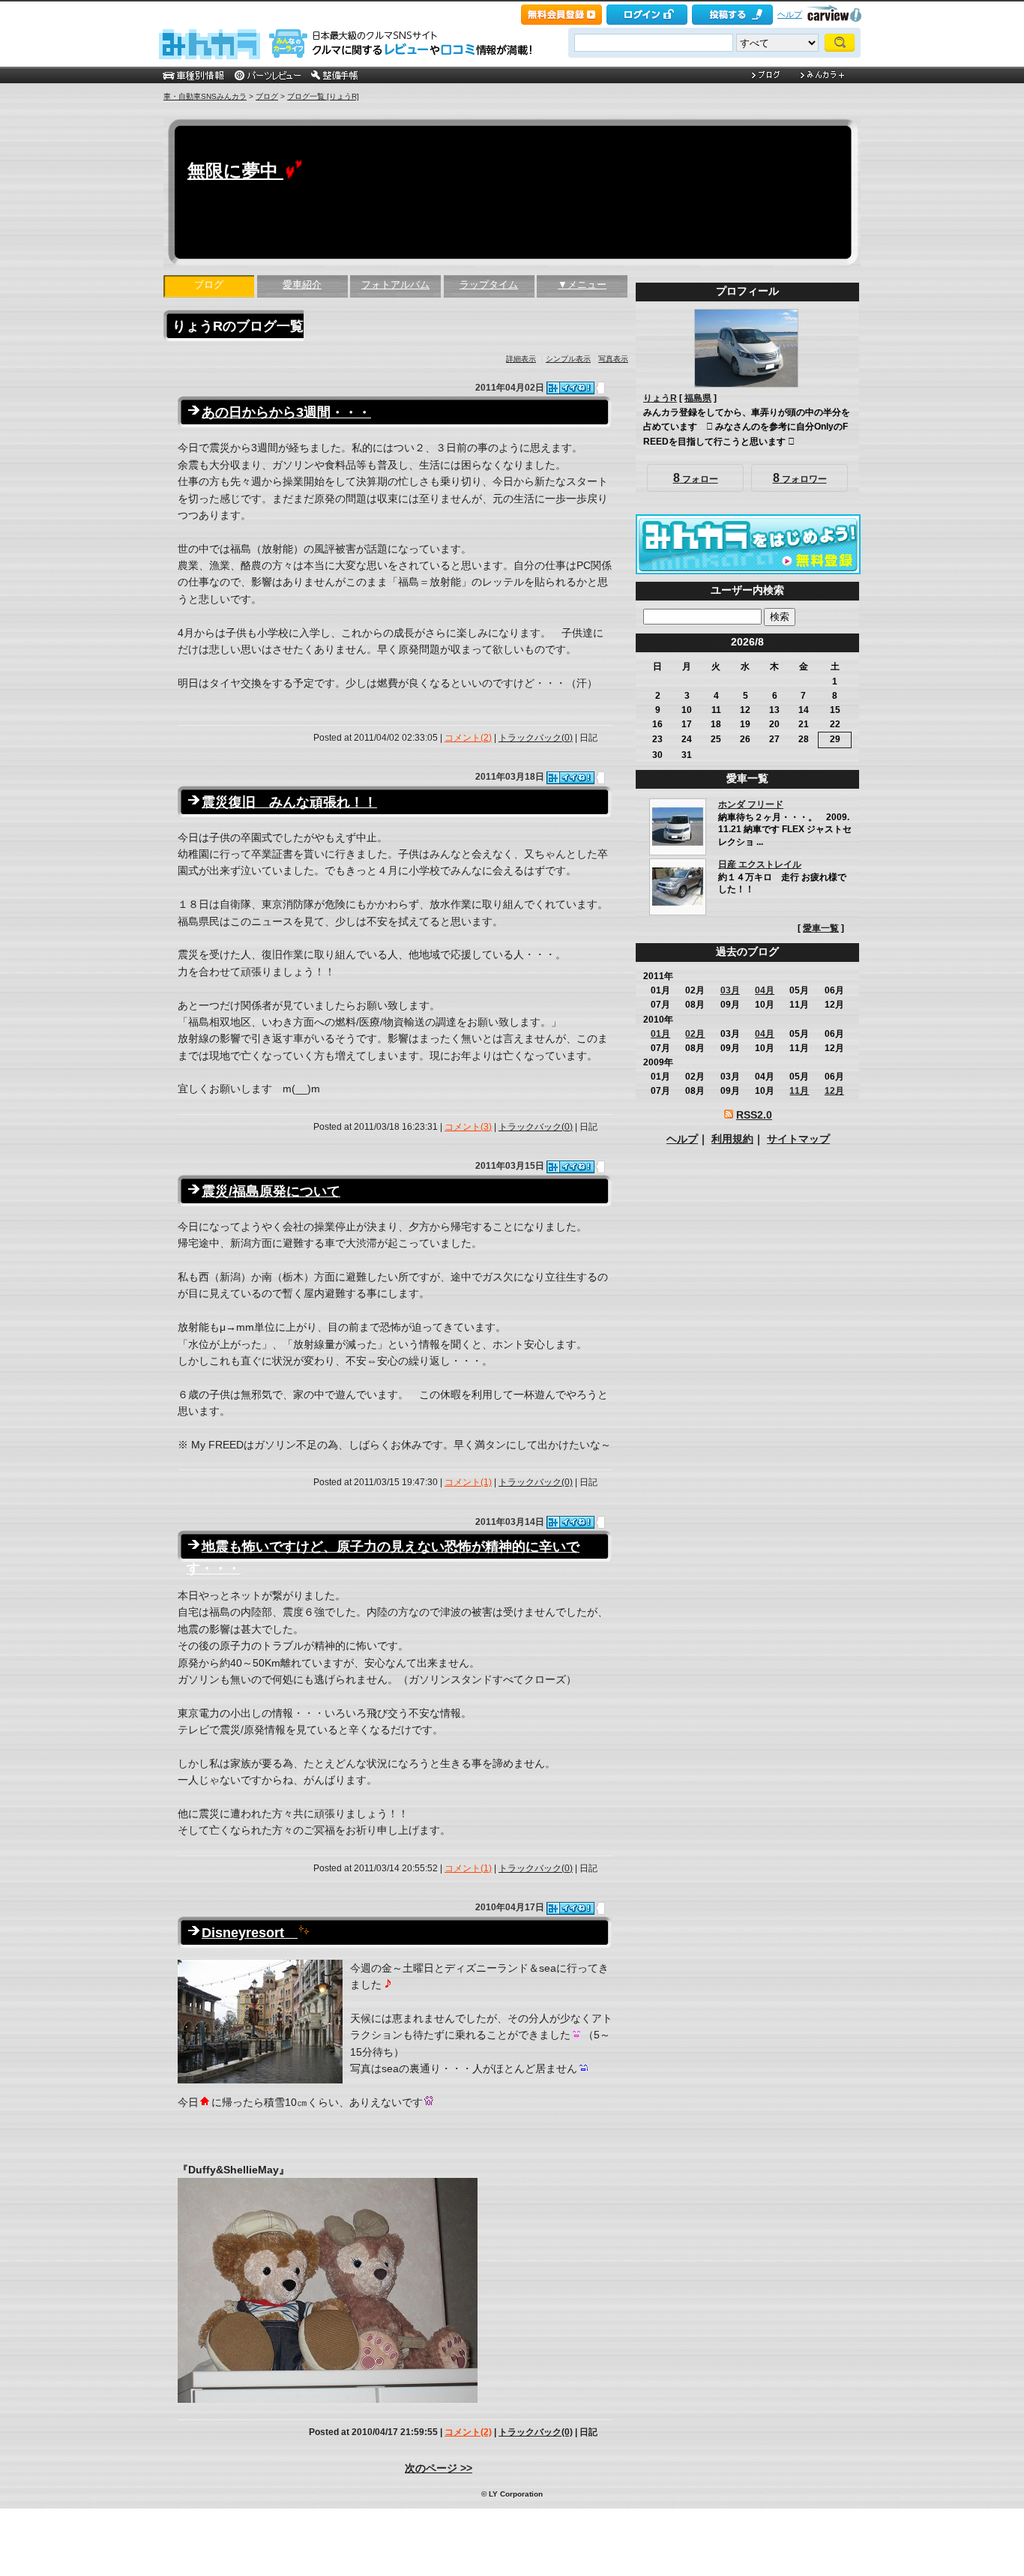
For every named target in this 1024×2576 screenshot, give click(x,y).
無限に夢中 (235, 171)
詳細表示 (521, 359)
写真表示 (613, 359)
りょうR (660, 398)
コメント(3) (468, 1127)
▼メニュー (582, 285)
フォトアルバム (395, 285)
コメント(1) (468, 1482)
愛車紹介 (302, 285)
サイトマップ (798, 1139)
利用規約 (732, 1139)
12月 (834, 1091)
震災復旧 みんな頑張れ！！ (289, 802)
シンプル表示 (568, 359)
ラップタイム (489, 285)
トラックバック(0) (536, 738)
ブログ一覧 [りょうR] (323, 96)
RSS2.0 (754, 1115)
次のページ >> (439, 2468)
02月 (695, 1034)
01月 (660, 1034)
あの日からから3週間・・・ (286, 412)
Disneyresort (250, 1933)
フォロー (696, 478)
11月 (799, 1091)
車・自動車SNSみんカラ (205, 96)
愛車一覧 (821, 928)
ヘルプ (790, 14)
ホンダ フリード (751, 804)
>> (773, 642)
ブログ (267, 96)
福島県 (698, 398)
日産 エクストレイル (760, 864)
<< (722, 642)
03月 (730, 990)
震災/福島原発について (271, 1191)
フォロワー (800, 478)
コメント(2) (468, 738)
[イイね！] (570, 388)
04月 (765, 990)
